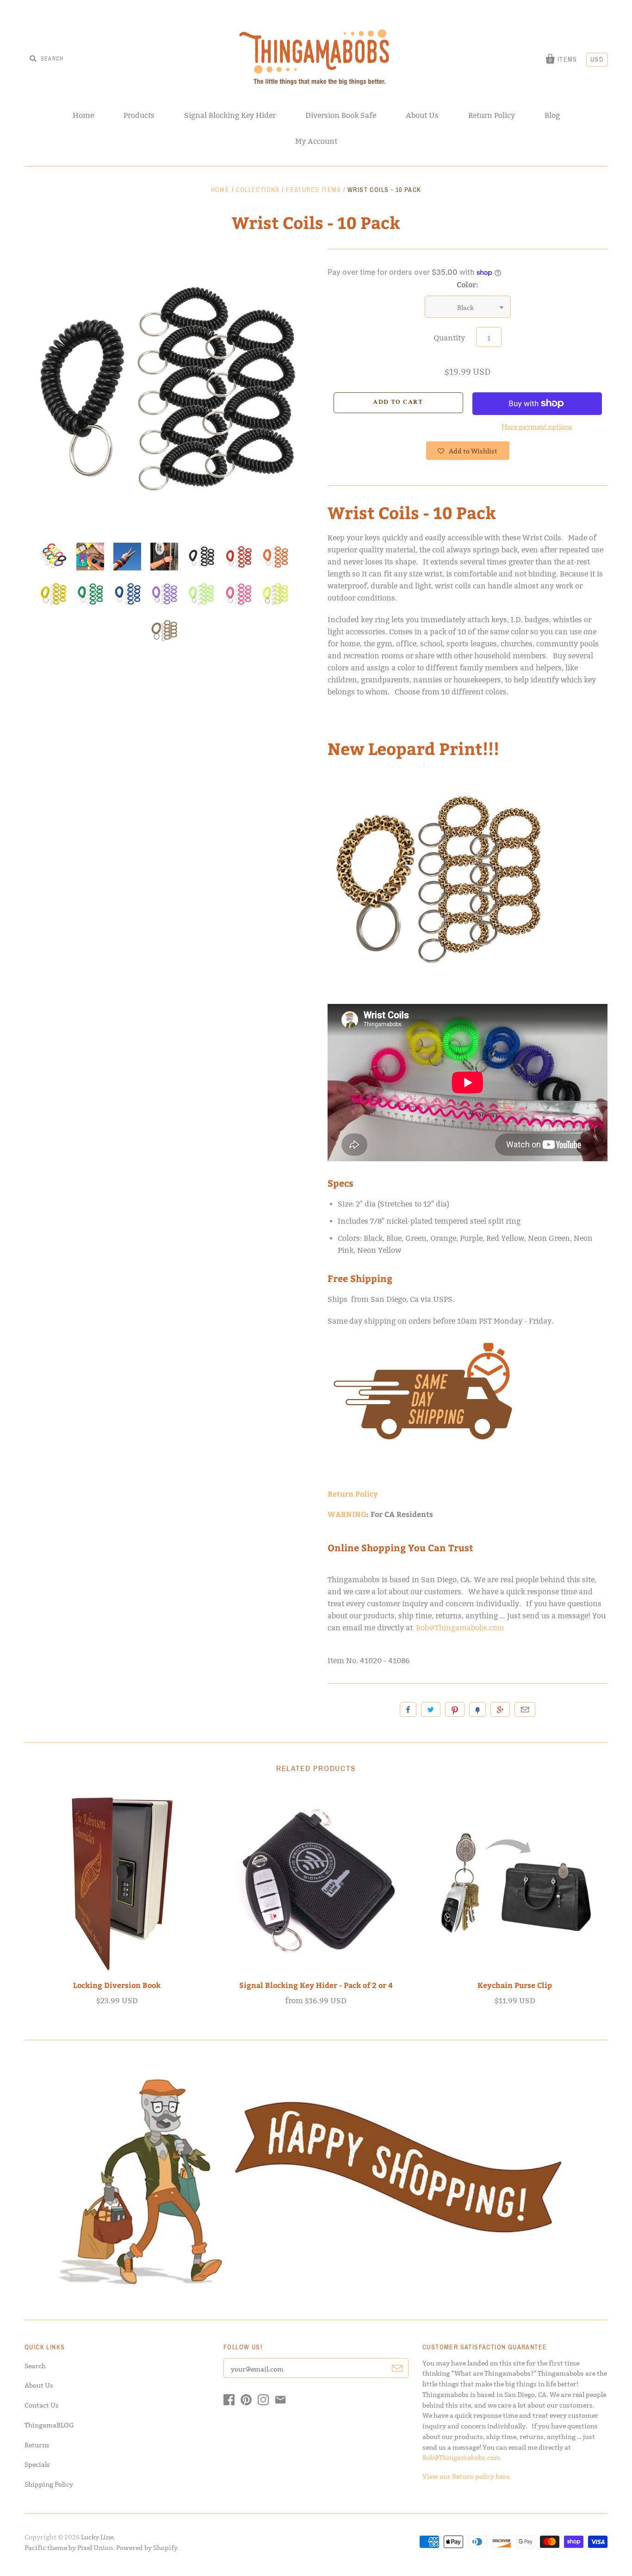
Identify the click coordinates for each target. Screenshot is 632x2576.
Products (139, 115)
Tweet (431, 1709)
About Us (422, 115)
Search (35, 2366)
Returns (37, 2445)
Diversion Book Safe (341, 115)
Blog (552, 115)
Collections (257, 190)
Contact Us (42, 2405)
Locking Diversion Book (117, 1985)
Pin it (455, 1709)
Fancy (477, 1709)
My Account (316, 141)
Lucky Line (97, 2537)
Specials (37, 2465)
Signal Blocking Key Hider (230, 115)
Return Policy (492, 115)
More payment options (537, 427)
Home (83, 115)
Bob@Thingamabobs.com (460, 1628)
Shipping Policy (49, 2484)
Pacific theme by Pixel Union (69, 2548)
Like (408, 1709)
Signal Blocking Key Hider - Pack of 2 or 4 (316, 1985)
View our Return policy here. (467, 2477)
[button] (468, 451)
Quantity (449, 338)
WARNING (347, 1514)
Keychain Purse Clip (515, 1985)
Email (525, 1709)
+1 (500, 1709)
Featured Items (314, 190)
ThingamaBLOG (49, 2425)
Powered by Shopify (147, 2548)
